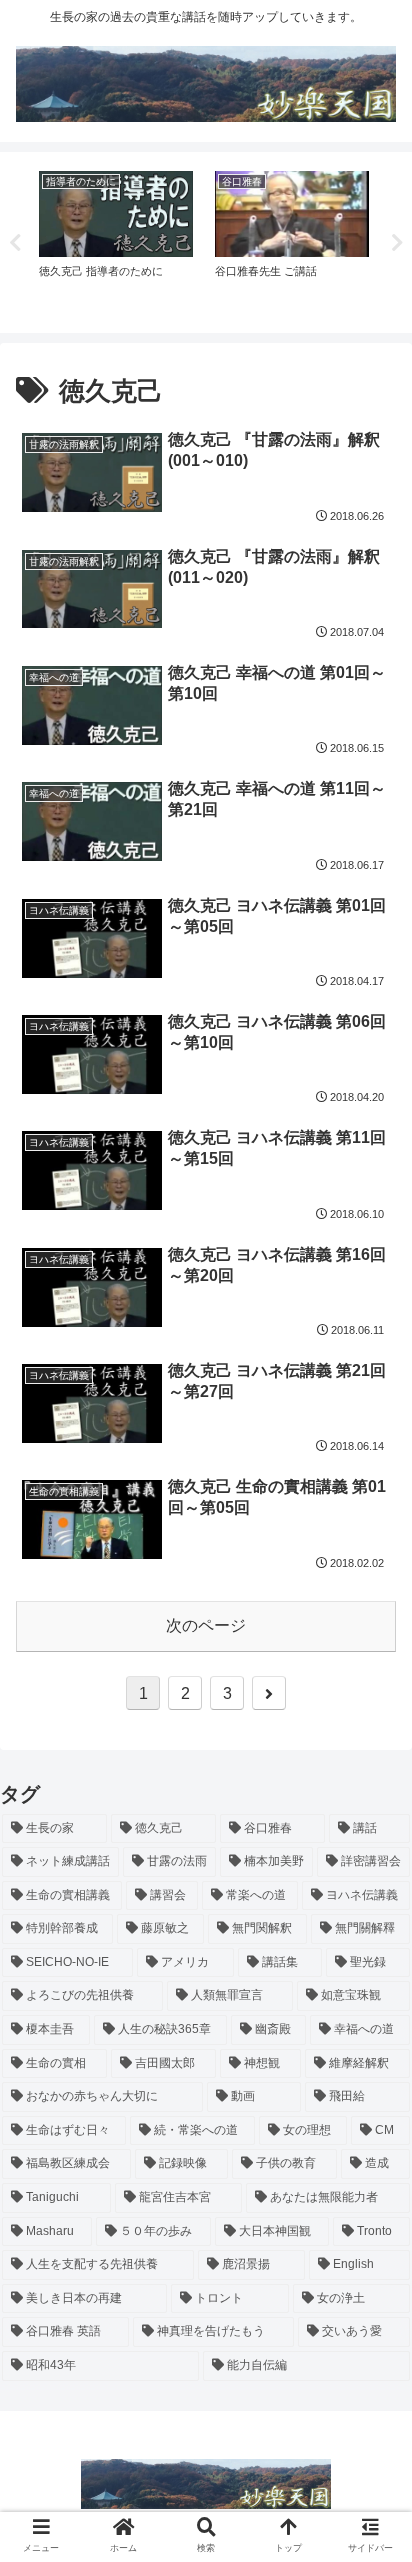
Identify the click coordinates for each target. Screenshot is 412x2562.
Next (397, 243)
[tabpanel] (116, 239)
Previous (15, 243)
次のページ (206, 1625)
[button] (370, 2549)
